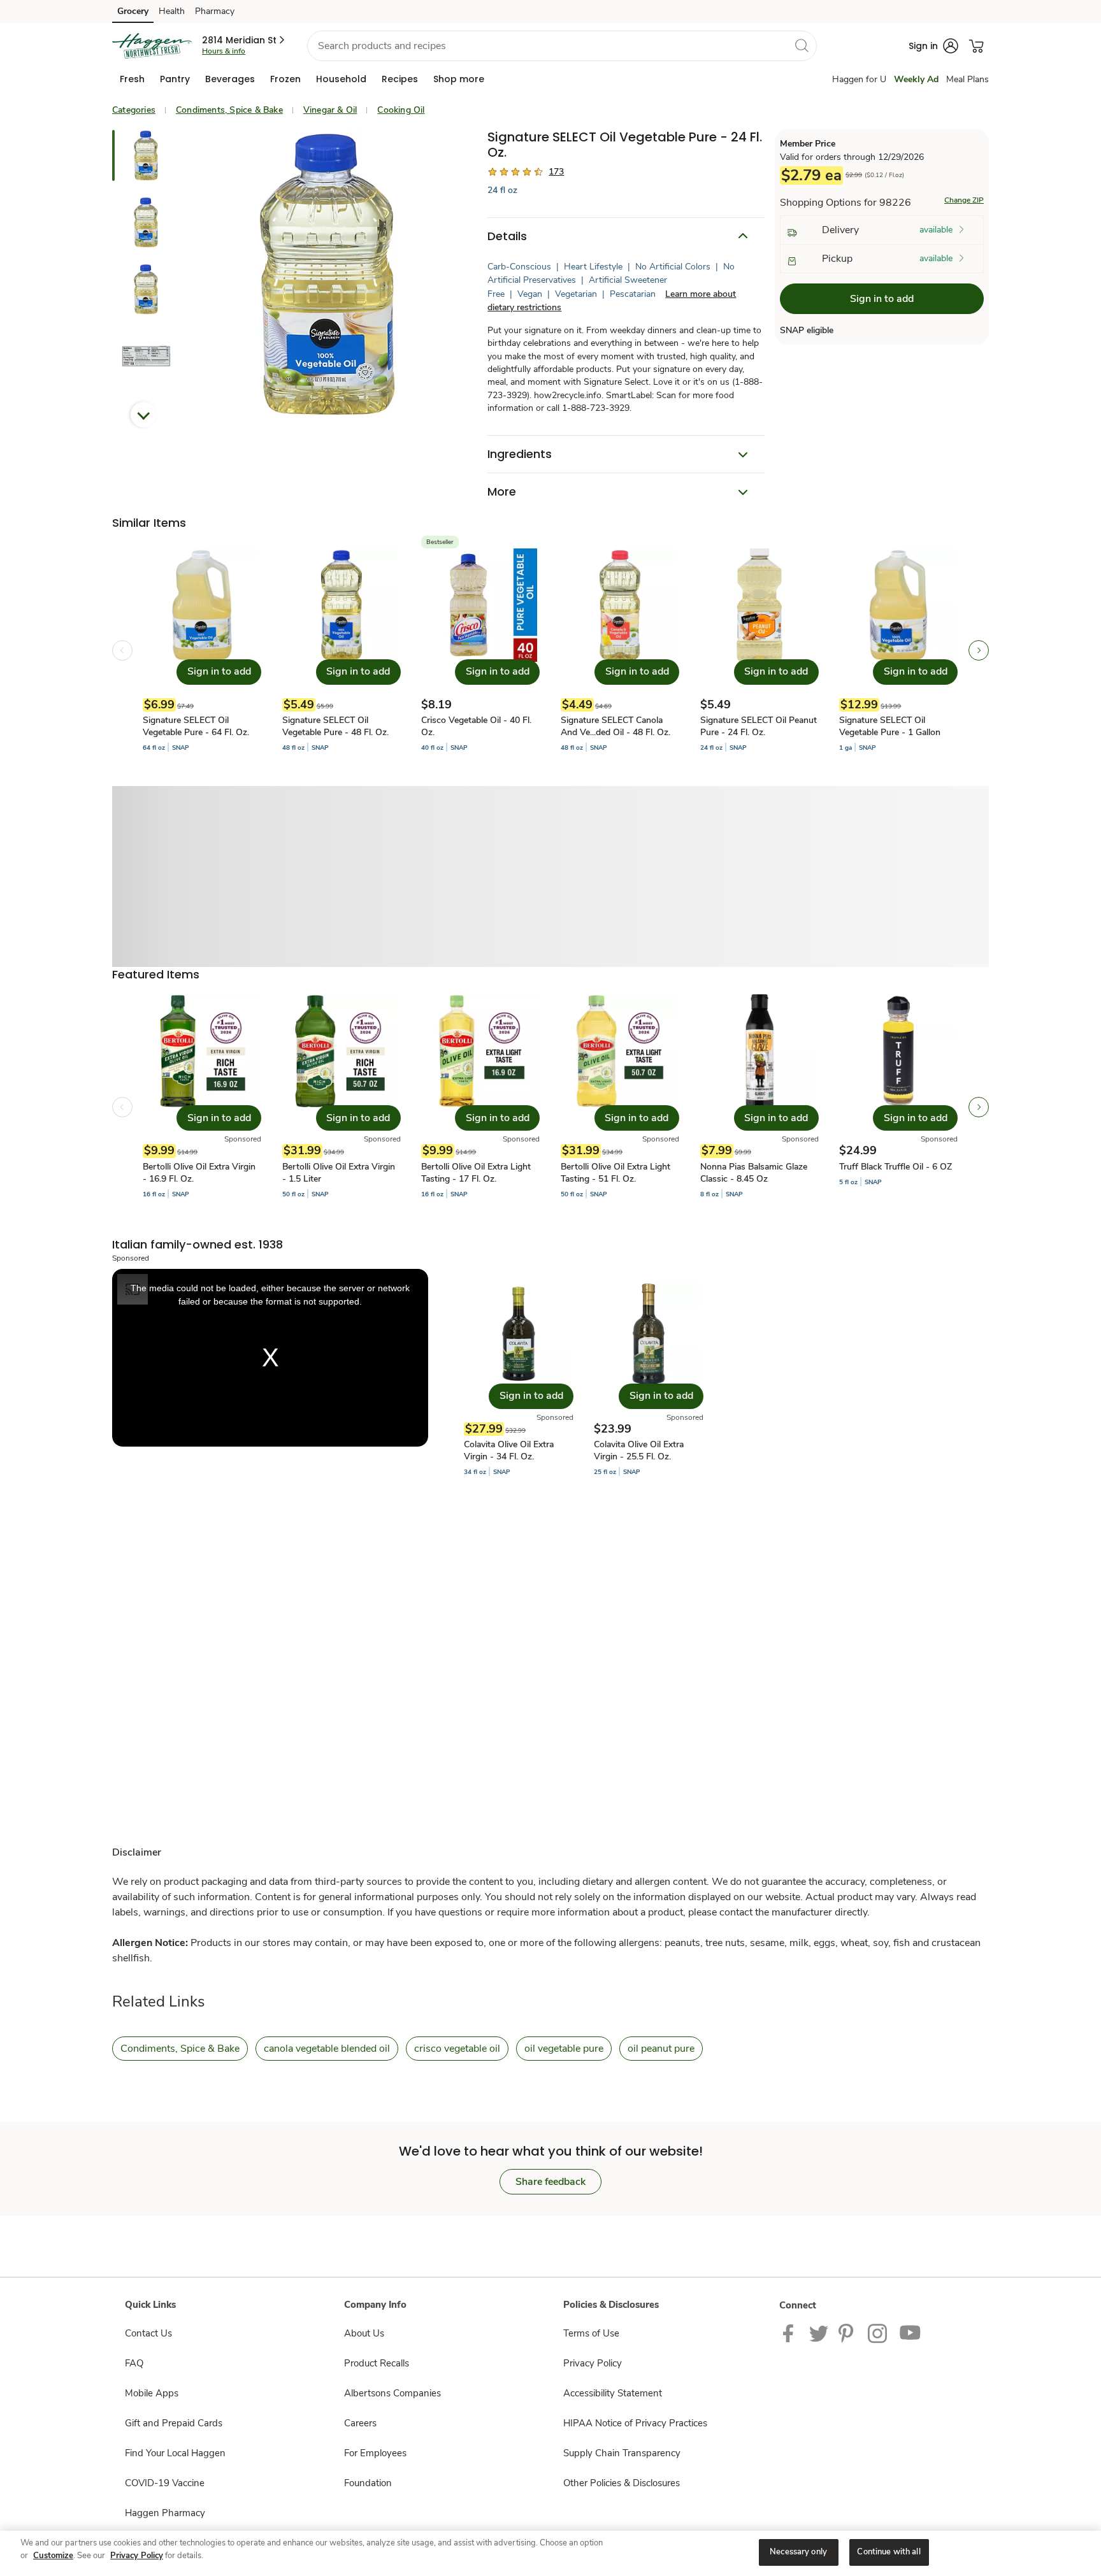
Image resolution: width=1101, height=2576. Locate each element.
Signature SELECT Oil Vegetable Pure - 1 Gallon (890, 726)
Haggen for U (859, 79)
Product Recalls (377, 2363)
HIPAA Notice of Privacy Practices (635, 2423)
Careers (360, 2423)
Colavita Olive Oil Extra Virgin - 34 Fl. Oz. (509, 1450)
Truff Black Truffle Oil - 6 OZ (896, 1167)
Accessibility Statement (613, 2393)
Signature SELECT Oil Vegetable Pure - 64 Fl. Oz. (196, 726)
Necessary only (798, 2552)
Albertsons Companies (392, 2393)
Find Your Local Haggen (175, 2453)
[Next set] (979, 650)
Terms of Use (591, 2333)
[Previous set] (122, 650)
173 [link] (556, 172)
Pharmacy (215, 11)
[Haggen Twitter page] (819, 2333)
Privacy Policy (593, 2363)
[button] (244, 40)
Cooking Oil (401, 110)
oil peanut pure (661, 2049)
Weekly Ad (916, 79)
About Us (364, 2333)
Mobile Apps (152, 2393)
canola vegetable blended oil (327, 2049)
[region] (550, 2553)
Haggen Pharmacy (165, 2513)
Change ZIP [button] (964, 200)
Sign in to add (882, 299)
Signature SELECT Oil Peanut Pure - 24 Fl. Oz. (759, 726)
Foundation (368, 2483)
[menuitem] (132, 79)
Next (143, 415)
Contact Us (148, 2333)
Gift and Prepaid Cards (174, 2423)
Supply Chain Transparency (622, 2453)
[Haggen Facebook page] (791, 2333)
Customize (53, 2556)
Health (172, 11)
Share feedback (550, 2182)
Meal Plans (968, 79)
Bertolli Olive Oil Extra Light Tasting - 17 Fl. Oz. (476, 1173)
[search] (802, 45)
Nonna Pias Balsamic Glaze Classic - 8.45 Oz (754, 1173)
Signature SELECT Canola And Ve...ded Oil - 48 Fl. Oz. (615, 726)
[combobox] (562, 46)
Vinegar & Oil (330, 110)
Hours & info (224, 51)
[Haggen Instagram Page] (878, 2333)
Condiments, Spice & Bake (229, 110)
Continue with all (889, 2552)
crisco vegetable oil (457, 2049)
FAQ (134, 2363)
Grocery (133, 11)
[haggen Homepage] (152, 46)
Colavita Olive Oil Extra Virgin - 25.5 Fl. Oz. (639, 1450)
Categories (134, 110)
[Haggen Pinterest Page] (848, 2333)
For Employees (375, 2453)
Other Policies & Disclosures (622, 2483)
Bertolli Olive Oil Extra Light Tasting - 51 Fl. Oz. (615, 1173)
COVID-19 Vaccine (165, 2483)
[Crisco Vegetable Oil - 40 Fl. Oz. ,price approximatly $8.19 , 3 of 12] (480, 651)
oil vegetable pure (564, 2049)
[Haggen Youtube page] (910, 2333)
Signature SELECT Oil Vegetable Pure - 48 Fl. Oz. (335, 726)
